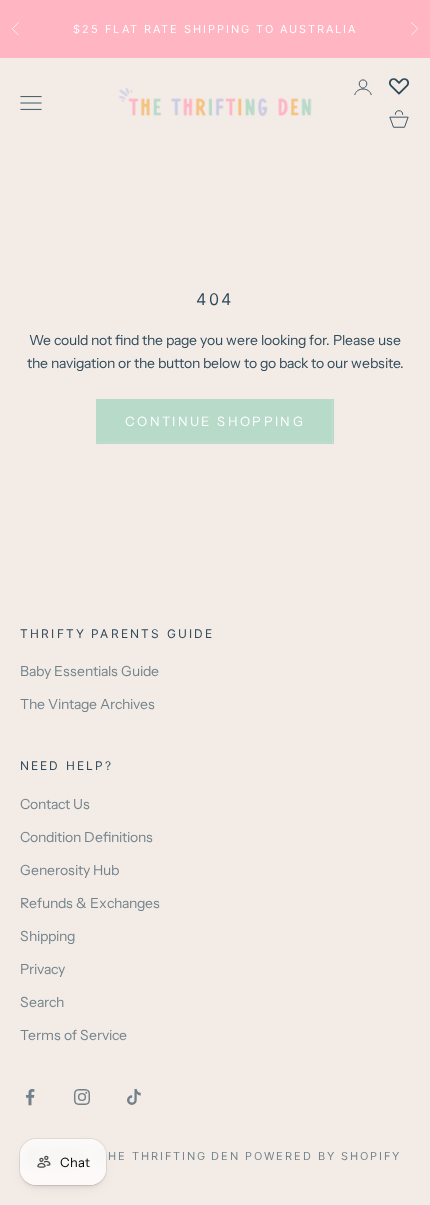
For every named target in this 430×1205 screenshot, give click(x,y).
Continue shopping (215, 421)
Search (42, 1002)
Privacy (42, 969)
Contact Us (55, 804)
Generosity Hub (69, 870)
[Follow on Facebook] (30, 1097)
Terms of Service (73, 1035)
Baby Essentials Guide (89, 671)
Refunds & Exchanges (90, 903)
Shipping (47, 936)
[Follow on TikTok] (134, 1097)
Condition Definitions (86, 837)
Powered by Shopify (323, 1156)
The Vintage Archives (87, 704)
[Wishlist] (399, 87)
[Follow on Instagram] (82, 1097)
